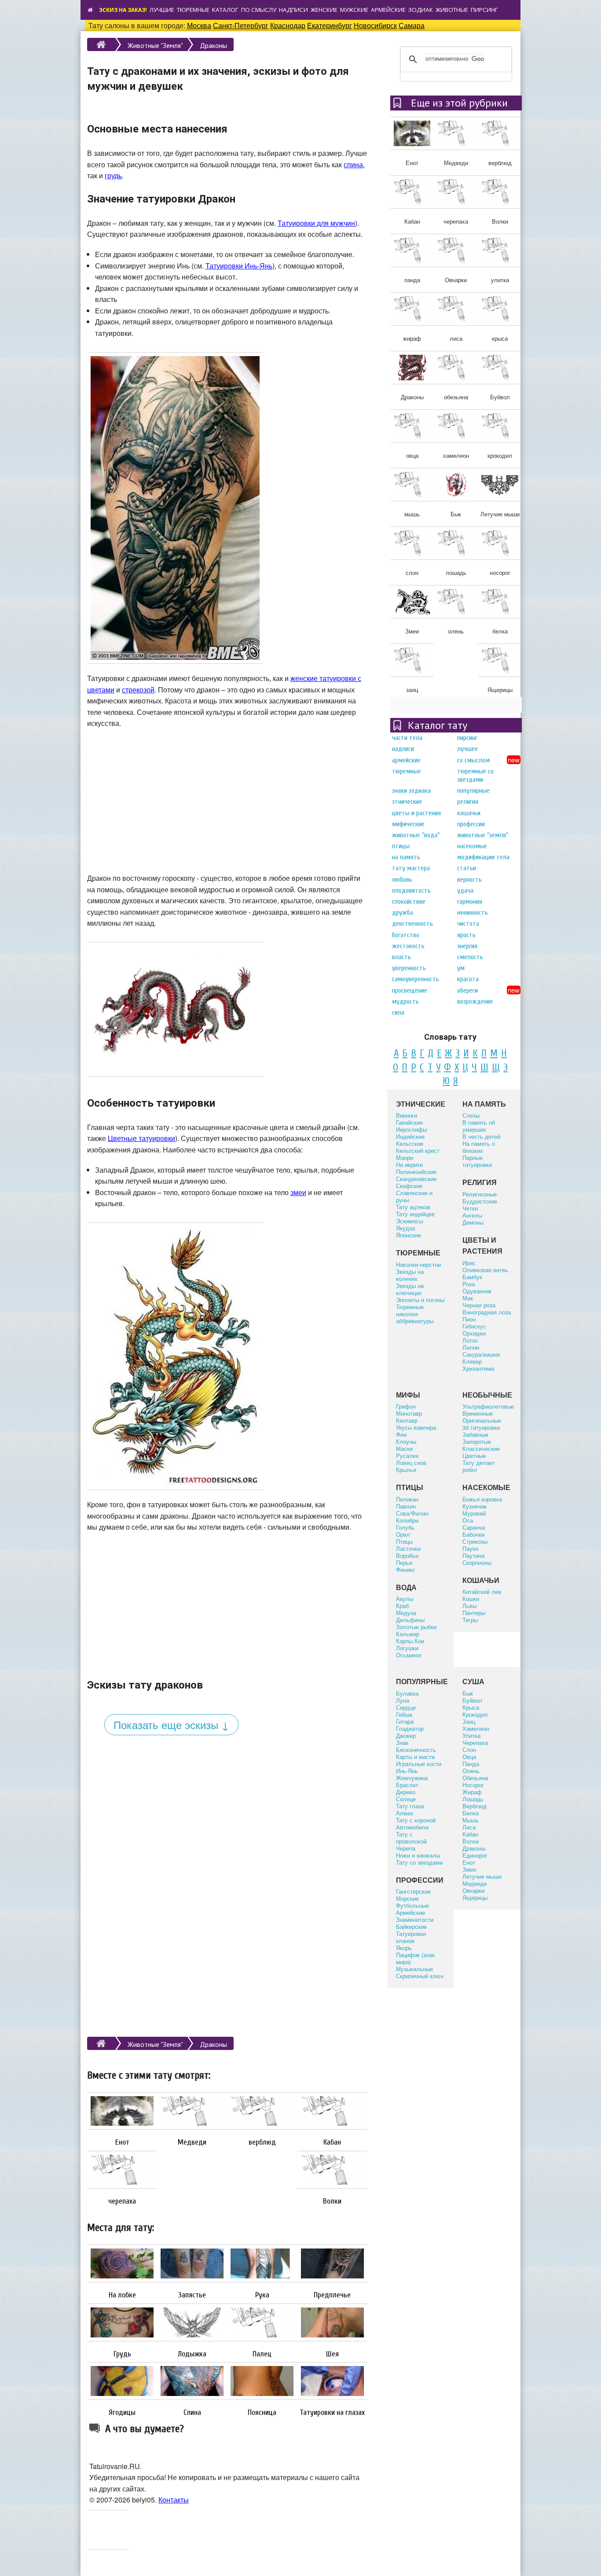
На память (406, 857)
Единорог (475, 1855)
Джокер (406, 1735)
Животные (452, 10)
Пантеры (474, 1613)
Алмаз (405, 1813)
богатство (406, 935)
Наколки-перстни (418, 1264)
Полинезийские (416, 1172)
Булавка (407, 1693)
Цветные (474, 1455)
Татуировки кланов (411, 1937)
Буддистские (480, 1201)
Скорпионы (477, 1562)
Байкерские (411, 1926)
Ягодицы (122, 2413)
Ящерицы (475, 1897)
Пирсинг (484, 10)
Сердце (406, 1707)
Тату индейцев (415, 1214)
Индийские (410, 1136)
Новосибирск (375, 25)
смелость (470, 957)
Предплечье (332, 2295)
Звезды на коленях (410, 1275)
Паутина (473, 1555)
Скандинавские (416, 1179)
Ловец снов (411, 1463)
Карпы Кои (410, 1641)
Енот (122, 2142)
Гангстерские (413, 1891)
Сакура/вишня (481, 1354)
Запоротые (477, 1441)
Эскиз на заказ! (123, 10)
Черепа (406, 1848)
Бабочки (473, 1534)
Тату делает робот (479, 1466)
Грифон (406, 1406)
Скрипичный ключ (420, 1976)
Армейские (388, 10)
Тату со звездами (419, 1862)
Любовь (402, 880)
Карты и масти (415, 1757)
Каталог (225, 10)
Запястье (192, 2295)
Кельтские (410, 1143)
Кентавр (407, 1420)
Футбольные (412, 1905)
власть (401, 957)
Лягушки (407, 1648)
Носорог (473, 1785)
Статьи (467, 868)
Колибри (407, 1520)
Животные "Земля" (155, 45)
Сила (398, 1012)
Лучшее (467, 749)
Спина (192, 2413)
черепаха (122, 2201)
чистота (468, 924)
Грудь (122, 2354)
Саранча (474, 1527)
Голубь (405, 1527)
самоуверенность (416, 979)
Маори (405, 1157)
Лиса (469, 1827)
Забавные (475, 1434)
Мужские (354, 10)
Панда (471, 1764)
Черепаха (475, 1742)
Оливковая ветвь (485, 1270)
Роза (469, 1284)
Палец (262, 2354)
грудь (113, 175)
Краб (402, 1606)
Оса (468, 1520)
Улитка (471, 1735)
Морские (407, 1898)
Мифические (408, 824)
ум (461, 968)
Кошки (471, 1599)
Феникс (406, 1570)
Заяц (469, 1721)
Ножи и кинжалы (418, 1855)
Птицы (401, 846)
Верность (469, 880)
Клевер (472, 1361)
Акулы (405, 1599)
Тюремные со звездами (475, 775)
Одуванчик (477, 1291)
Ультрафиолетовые (488, 1406)
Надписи (293, 10)
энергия (467, 946)
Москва (199, 25)
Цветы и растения (416, 813)
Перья (404, 1562)
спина (353, 164)
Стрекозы (475, 1541)
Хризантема (478, 1368)
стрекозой (138, 690)
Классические (481, 1448)
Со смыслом (473, 760)
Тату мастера (411, 868)
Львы (469, 1606)
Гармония (470, 902)
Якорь (404, 1948)
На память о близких (479, 1147)
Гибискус (474, 1326)
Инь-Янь (407, 1771)
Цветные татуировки (141, 1138)
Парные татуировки (477, 1161)
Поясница (262, 2413)
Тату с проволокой (411, 1838)
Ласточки (408, 1548)
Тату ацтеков (413, 1207)
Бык (468, 1693)
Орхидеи (474, 1333)
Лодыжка (192, 2354)
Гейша (404, 1714)
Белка (471, 1813)
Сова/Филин (412, 1513)
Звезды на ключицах (410, 1289)
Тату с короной (416, 1820)
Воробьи (407, 1555)
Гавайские (409, 1122)
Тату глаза (410, 1806)
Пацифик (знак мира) (415, 1958)
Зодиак (421, 10)
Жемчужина (412, 1778)
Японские (409, 1235)
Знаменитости (415, 1919)
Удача (465, 891)
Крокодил (475, 1714)
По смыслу (259, 10)
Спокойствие (409, 902)
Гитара (405, 1721)
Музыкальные (414, 1969)
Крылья (406, 1470)
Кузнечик (475, 1506)
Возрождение (475, 1001)
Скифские (409, 1186)
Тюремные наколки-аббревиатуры (415, 1314)
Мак (468, 1298)
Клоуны (406, 1441)
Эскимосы (409, 1221)
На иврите (409, 1165)
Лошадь (473, 1799)
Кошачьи (469, 813)
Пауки (470, 1548)
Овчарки (473, 1890)
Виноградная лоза (487, 1312)
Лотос (470, 1340)
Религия (468, 802)
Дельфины (410, 1620)
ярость (466, 935)
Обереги (467, 990)
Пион (469, 1319)
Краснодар (288, 25)
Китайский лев (482, 1592)
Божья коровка (482, 1499)
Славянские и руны (414, 1196)
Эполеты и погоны (420, 1300)
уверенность (409, 968)
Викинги (407, 1115)
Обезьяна (475, 1778)
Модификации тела (483, 857)
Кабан (332, 2142)
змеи (298, 1192)
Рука (262, 2295)
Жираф (472, 1792)
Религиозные (480, 1194)
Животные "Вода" (416, 835)
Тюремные (193, 10)
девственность (412, 924)
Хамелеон (476, 1728)
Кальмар (408, 1634)
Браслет (407, 1785)
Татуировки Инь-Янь (239, 266)
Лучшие (162, 10)
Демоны (473, 1222)
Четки (470, 1208)
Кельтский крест (418, 1150)
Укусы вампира (416, 1427)
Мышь (471, 1820)
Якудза (405, 1228)
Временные (478, 1413)
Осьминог (409, 1655)
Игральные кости (419, 1764)
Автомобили (412, 1827)
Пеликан (407, 1499)
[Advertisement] (227, 799)
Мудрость (405, 1001)
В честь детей (481, 1136)
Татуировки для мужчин (316, 223)
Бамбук (472, 1277)
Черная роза (479, 1305)
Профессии (471, 824)
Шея (332, 2354)
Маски (404, 1448)
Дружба (403, 913)
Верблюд (475, 1806)
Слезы (471, 1115)
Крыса (471, 1707)
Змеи (469, 1869)
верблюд (262, 2142)
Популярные (473, 791)
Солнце (406, 1799)
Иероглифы (411, 1129)
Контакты (174, 2500)
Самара (412, 25)
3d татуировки (481, 1427)
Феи (401, 1434)
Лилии (471, 1347)
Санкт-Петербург (241, 25)
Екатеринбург (330, 25)
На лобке (122, 2295)
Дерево (406, 1792)
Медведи (192, 2142)
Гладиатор (410, 1728)
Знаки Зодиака (411, 791)
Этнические (407, 802)
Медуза (406, 1613)
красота (468, 979)
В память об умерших (479, 1126)
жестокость (408, 946)
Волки (332, 2201)
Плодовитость (411, 891)
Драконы (213, 45)
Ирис (469, 1263)
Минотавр (409, 1413)
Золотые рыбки (416, 1627)
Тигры (470, 1620)
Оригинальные (482, 1420)
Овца (469, 1757)
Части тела (407, 738)
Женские (324, 10)
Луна (403, 1700)
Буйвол (472, 1700)
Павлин (406, 1506)
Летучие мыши (482, 1876)
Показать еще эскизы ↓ (171, 1724)
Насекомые (472, 846)
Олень (471, 1771)
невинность (473, 913)
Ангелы (472, 1215)
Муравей (474, 1513)
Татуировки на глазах (332, 2413)
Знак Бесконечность (416, 1746)
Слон (469, 1750)
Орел (403, 1534)
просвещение (410, 990)
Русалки (407, 1455)
